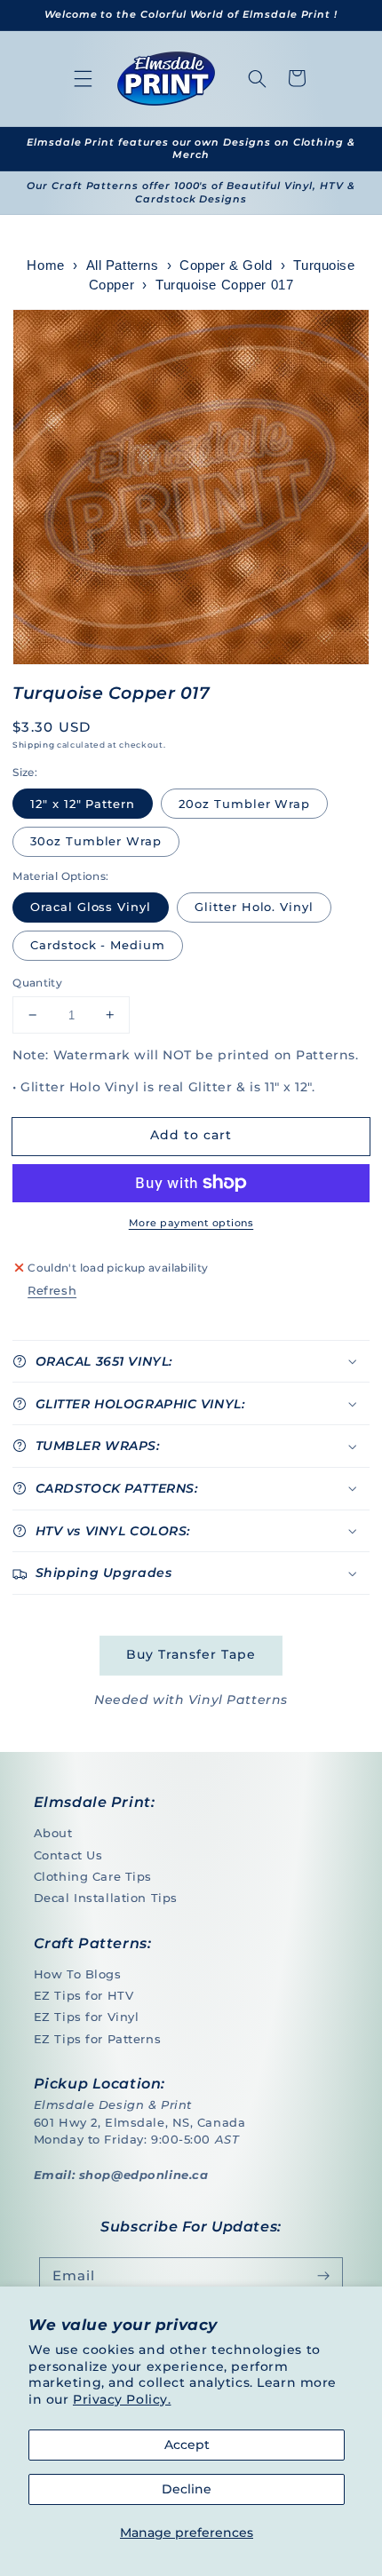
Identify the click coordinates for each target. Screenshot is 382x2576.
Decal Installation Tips (106, 1898)
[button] (84, 78)
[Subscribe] (323, 2277)
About (53, 1833)
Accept (187, 2445)
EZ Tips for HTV (84, 1995)
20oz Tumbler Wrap (244, 804)
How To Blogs (78, 1974)
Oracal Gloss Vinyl (91, 907)
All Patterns (123, 266)
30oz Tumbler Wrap (96, 841)
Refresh (52, 1290)
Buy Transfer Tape (191, 1654)
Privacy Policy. (122, 2399)
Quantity (37, 983)
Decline (187, 2489)
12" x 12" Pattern (83, 804)
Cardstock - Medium (98, 945)
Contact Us (68, 1855)
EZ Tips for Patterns (97, 2039)
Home (45, 266)
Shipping (33, 745)
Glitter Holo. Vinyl (254, 907)
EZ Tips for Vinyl (87, 2017)
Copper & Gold (226, 266)
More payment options (191, 1223)
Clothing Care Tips (93, 1876)
